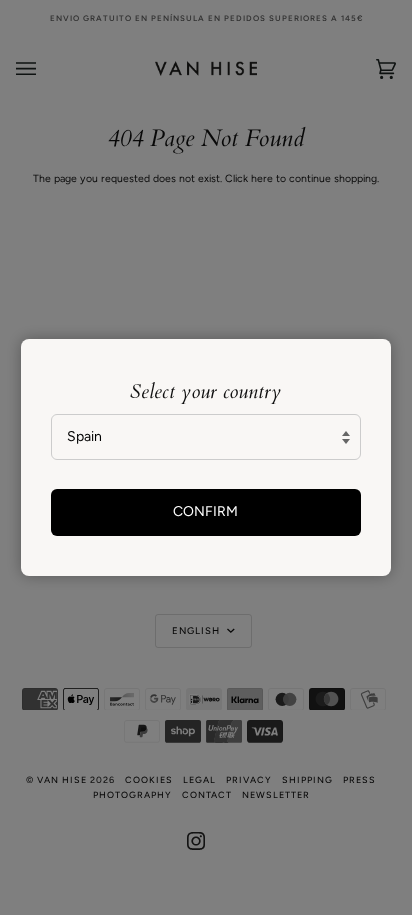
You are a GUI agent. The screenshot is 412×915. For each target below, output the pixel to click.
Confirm (205, 511)
